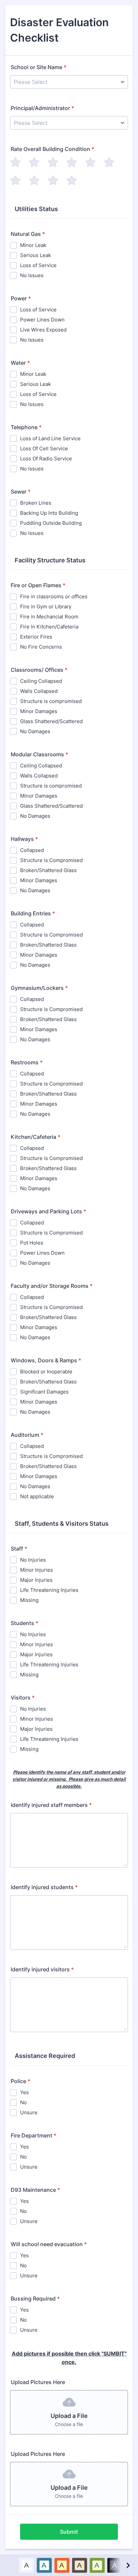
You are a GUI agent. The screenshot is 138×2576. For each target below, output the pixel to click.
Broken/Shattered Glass (48, 870)
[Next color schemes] (128, 2565)
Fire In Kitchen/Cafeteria (49, 627)
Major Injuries (36, 1580)
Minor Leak (33, 245)
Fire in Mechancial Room (49, 617)
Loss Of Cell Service (44, 448)
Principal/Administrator (42, 108)
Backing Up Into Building (49, 513)
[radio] (15, 162)
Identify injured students (44, 1887)
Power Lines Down (42, 320)
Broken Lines (36, 503)
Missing (29, 1600)
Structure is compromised (51, 701)
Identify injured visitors (42, 1969)
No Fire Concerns (41, 647)
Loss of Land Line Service (50, 438)
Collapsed (32, 850)
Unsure (29, 2112)
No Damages (35, 731)
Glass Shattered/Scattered (51, 721)
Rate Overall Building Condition (52, 149)
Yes (24, 2092)
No (23, 2102)
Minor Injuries (37, 1570)
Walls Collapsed (39, 691)
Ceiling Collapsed (41, 681)
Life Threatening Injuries (49, 1590)
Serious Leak (36, 255)
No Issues (32, 275)
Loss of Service (38, 265)
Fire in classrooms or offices (54, 596)
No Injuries (33, 1560)
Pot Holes (32, 1243)
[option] (27, 2565)
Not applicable (37, 1496)
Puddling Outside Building (51, 523)
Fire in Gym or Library (46, 607)
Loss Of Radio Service (46, 459)
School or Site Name (39, 67)
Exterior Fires (36, 637)
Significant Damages (44, 1392)
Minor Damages (39, 711)
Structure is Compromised (51, 860)
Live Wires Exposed (43, 330)
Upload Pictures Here (38, 2382)
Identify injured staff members (51, 1805)
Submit (69, 2532)
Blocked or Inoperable (46, 1372)
